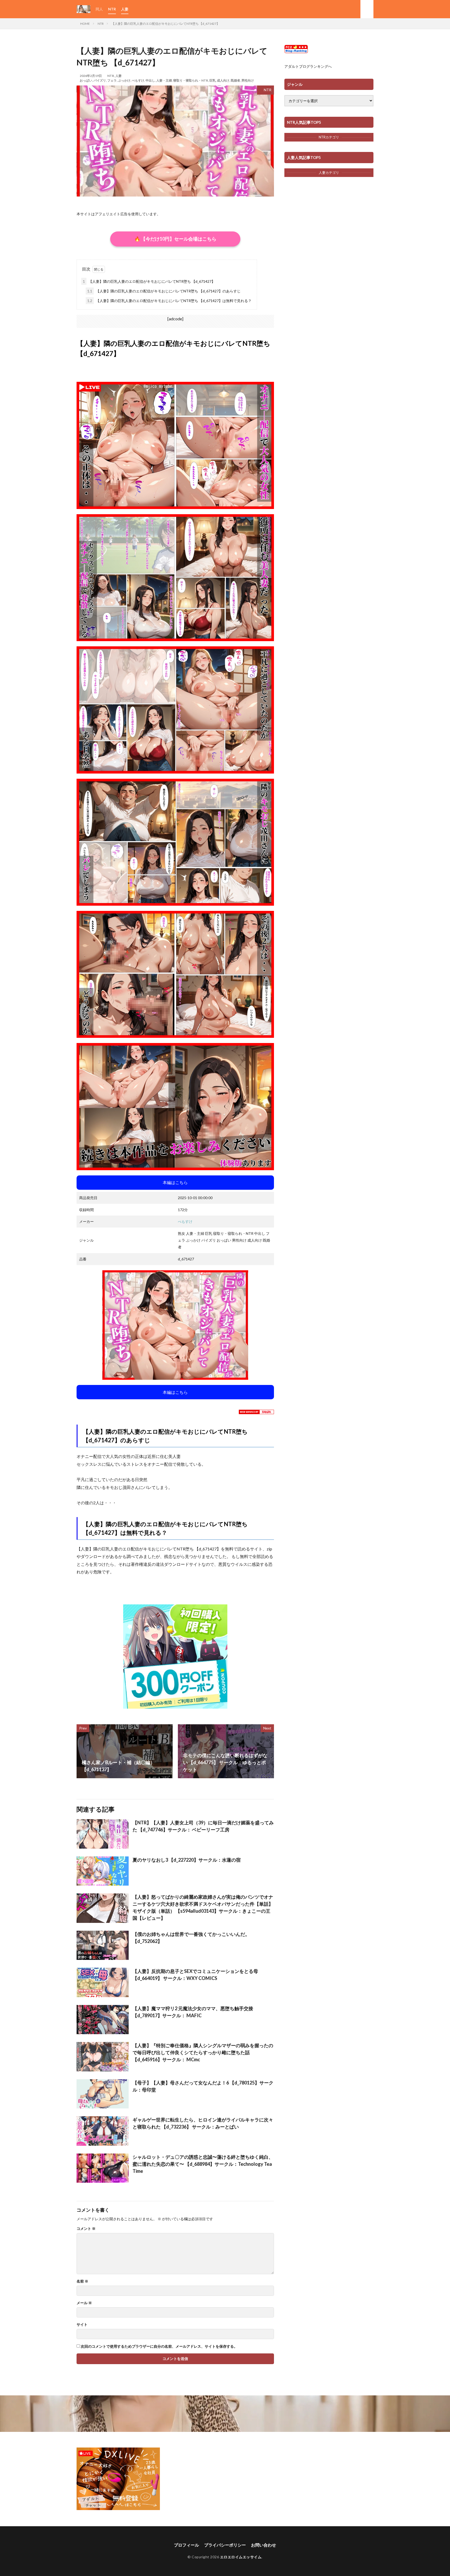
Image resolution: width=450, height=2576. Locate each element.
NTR (112, 9)
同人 (99, 9)
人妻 (125, 9)
